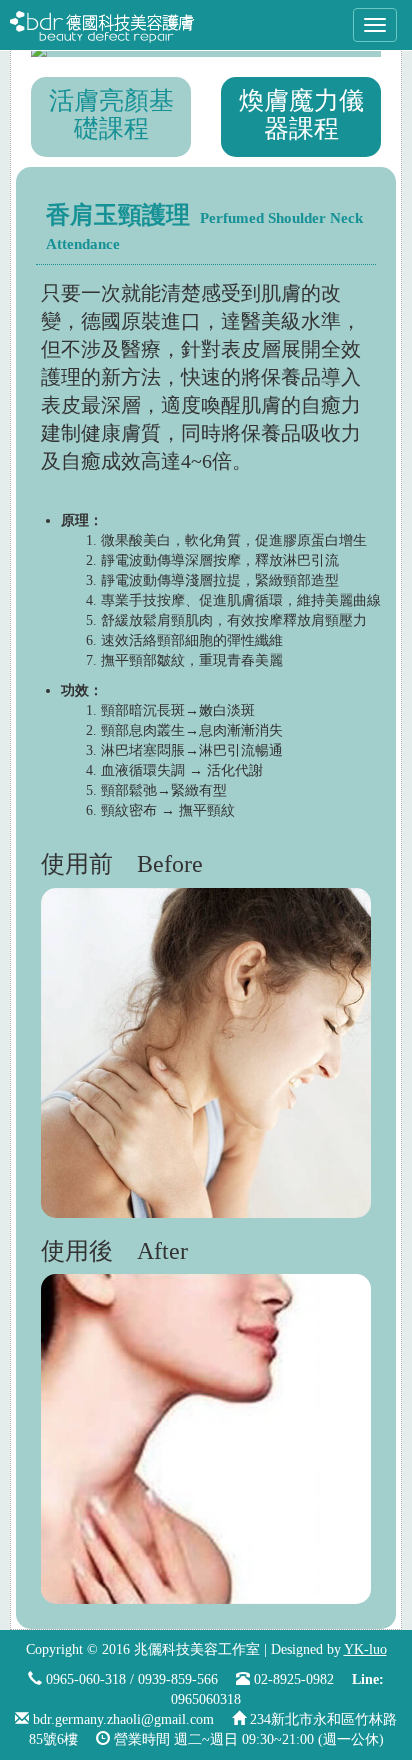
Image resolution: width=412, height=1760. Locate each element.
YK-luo (365, 1649)
